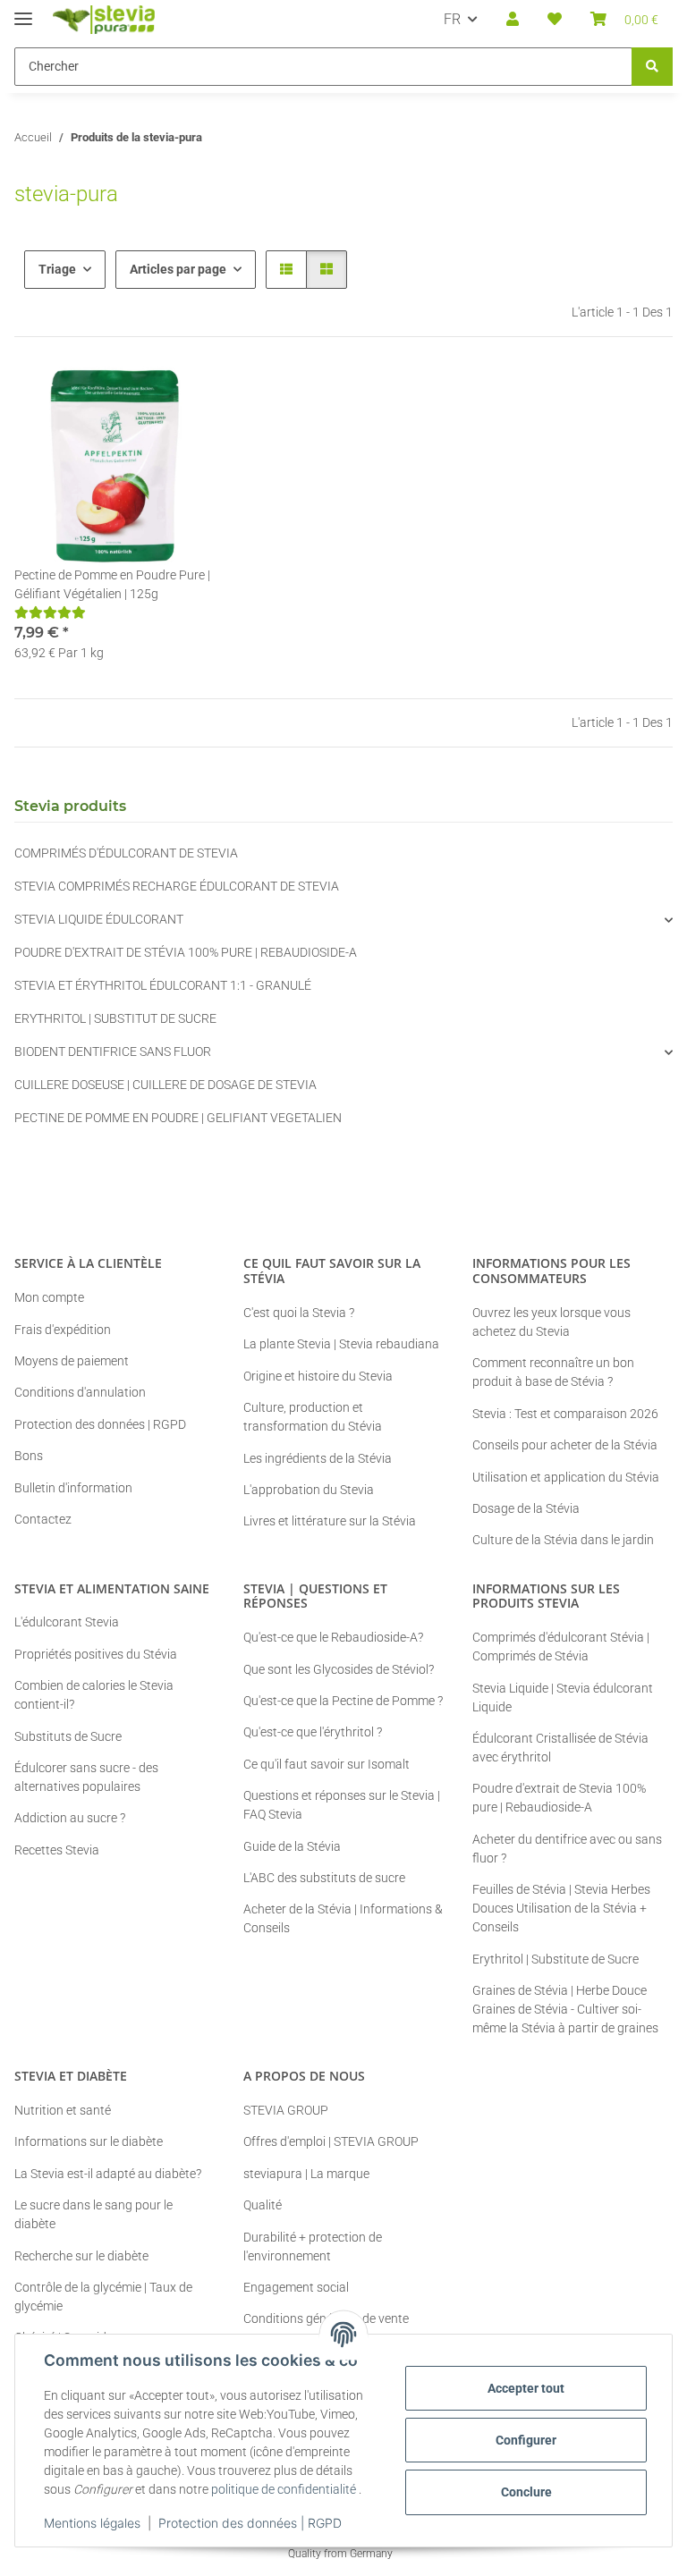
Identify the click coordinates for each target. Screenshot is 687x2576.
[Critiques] (50, 612)
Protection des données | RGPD (250, 2523)
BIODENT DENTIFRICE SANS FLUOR (113, 1052)
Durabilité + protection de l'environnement (313, 2247)
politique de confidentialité (284, 2489)
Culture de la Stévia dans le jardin (563, 1540)
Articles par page (178, 269)
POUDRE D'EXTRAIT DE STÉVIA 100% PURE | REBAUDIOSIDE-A (186, 952)
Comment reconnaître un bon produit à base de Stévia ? (553, 1372)
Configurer (526, 2440)
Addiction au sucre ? (70, 1818)
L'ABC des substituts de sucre (324, 1878)
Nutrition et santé (63, 2110)
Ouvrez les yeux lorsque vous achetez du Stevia (551, 1322)
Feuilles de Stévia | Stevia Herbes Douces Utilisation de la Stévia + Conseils (561, 1908)
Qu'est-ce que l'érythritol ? (313, 1732)
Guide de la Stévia (292, 1846)
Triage (57, 269)
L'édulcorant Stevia (67, 1622)
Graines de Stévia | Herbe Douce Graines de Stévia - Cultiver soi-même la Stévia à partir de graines (565, 2009)
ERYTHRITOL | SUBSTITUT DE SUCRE (115, 1018)
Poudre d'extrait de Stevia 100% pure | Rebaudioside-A (559, 1798)
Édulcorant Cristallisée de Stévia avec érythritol (560, 1748)
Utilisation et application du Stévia (566, 1477)
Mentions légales (92, 2523)
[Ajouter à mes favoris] (184, 396)
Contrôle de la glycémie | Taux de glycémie (103, 2297)
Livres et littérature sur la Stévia (330, 1521)
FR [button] (452, 19)
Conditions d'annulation (80, 1392)
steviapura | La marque (306, 2174)
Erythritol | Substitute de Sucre (556, 1959)
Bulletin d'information (73, 1488)
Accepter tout (526, 2388)
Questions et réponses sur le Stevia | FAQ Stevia (342, 1805)
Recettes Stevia (57, 1850)
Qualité (263, 2205)
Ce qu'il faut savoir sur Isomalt (327, 1764)
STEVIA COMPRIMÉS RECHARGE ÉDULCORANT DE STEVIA (177, 886)
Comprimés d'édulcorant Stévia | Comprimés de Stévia (561, 1647)
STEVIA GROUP (286, 2110)
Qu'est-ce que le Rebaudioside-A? (333, 1637)
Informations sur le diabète (89, 2141)
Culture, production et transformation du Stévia (313, 1417)
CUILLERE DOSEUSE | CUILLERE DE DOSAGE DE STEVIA (165, 1085)
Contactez (43, 1519)
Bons (29, 1456)
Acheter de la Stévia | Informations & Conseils (343, 1918)
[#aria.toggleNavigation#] (23, 11)
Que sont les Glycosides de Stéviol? (339, 1669)
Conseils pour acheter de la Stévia (565, 1445)
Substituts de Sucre (68, 1736)
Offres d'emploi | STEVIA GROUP (331, 2141)
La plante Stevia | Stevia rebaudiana (341, 1344)
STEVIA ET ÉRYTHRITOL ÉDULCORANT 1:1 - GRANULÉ (163, 985)
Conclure (526, 2492)
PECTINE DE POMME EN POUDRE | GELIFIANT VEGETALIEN (178, 1118)
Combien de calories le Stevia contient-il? (94, 1695)
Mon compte (49, 1297)
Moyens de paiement (72, 1361)
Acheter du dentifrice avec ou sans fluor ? (567, 1849)
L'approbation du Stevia (309, 1490)
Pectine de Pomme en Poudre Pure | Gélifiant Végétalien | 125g (112, 584)
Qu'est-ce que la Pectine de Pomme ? (343, 1701)
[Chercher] (652, 67)
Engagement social (296, 2287)
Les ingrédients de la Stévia (318, 1458)
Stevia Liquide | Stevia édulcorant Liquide (563, 1698)
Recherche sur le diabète (81, 2256)
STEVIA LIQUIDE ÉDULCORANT (99, 919)
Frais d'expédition (63, 1330)
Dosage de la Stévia (526, 1508)
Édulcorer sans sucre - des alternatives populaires (86, 1777)
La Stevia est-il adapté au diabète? (108, 2174)
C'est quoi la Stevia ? (299, 1313)
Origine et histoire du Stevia (318, 1376)
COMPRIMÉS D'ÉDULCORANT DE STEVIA (126, 853)
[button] (513, 20)
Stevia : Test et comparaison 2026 (565, 1414)
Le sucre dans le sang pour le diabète (93, 2214)
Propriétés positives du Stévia (96, 1654)
